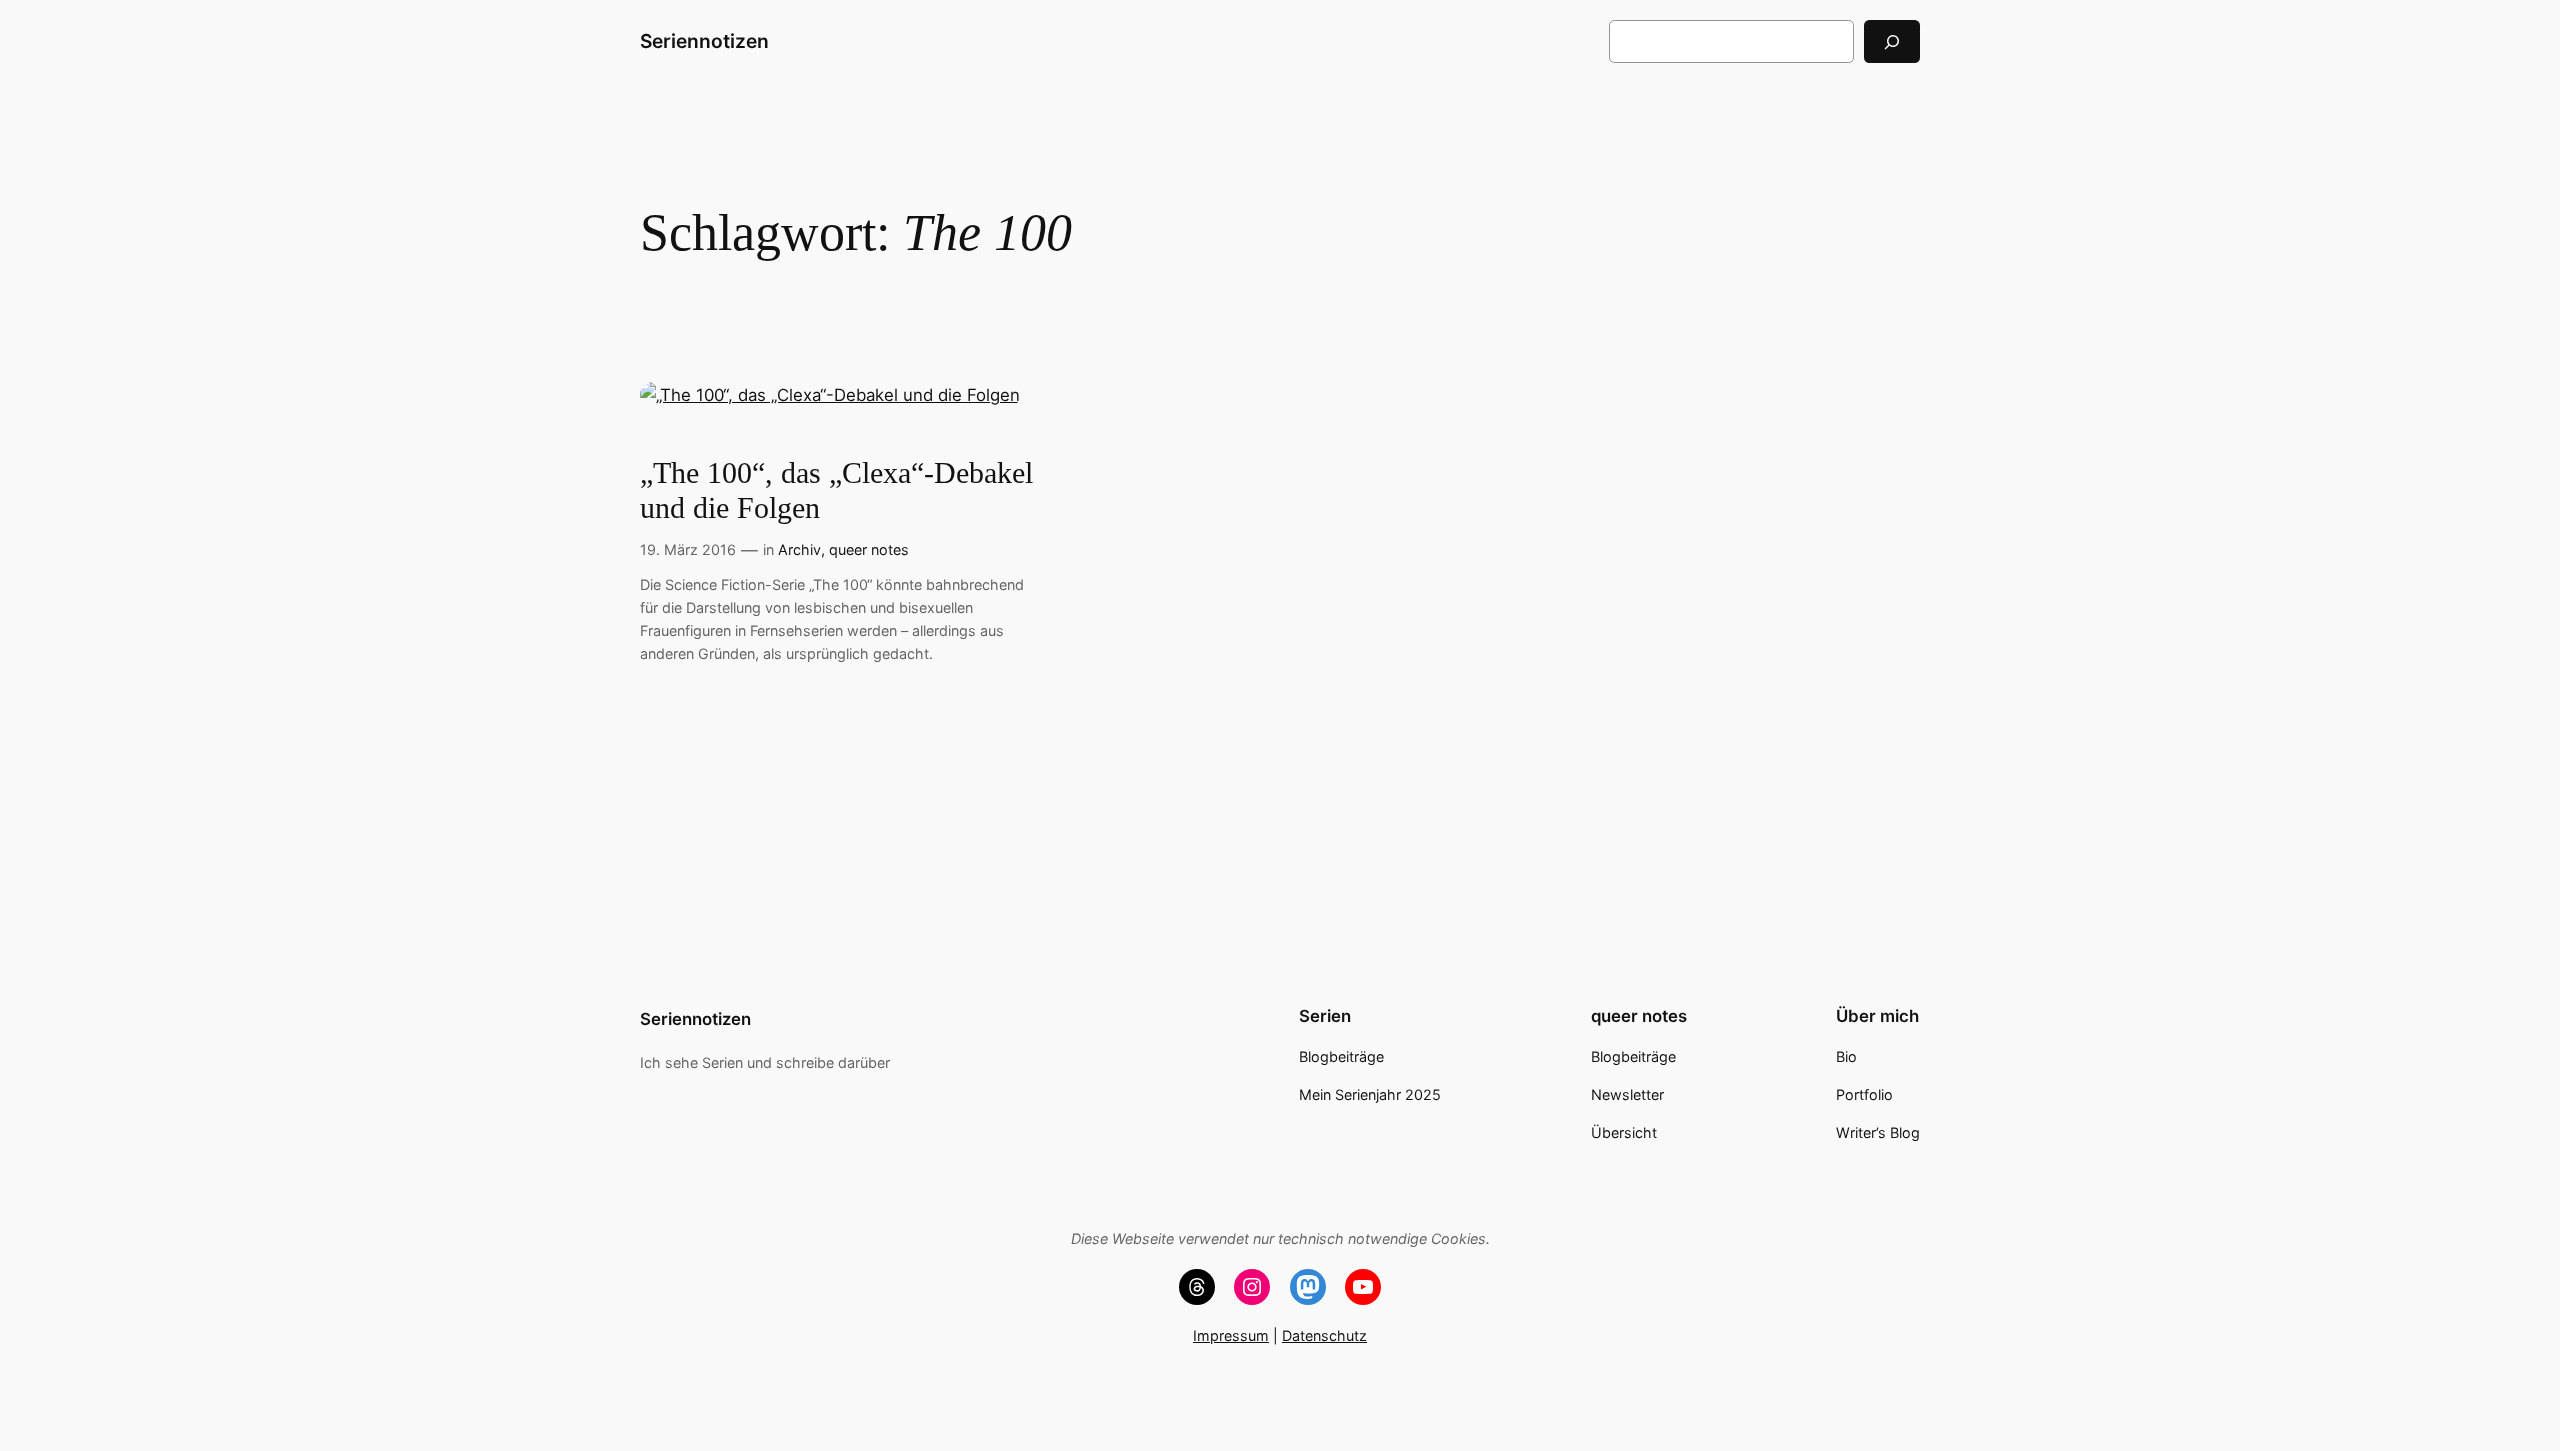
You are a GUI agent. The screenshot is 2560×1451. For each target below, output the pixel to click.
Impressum (1231, 1335)
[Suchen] (1892, 41)
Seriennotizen (704, 41)
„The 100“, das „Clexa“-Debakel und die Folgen (836, 491)
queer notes (869, 549)
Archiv (799, 549)
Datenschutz (1324, 1335)
